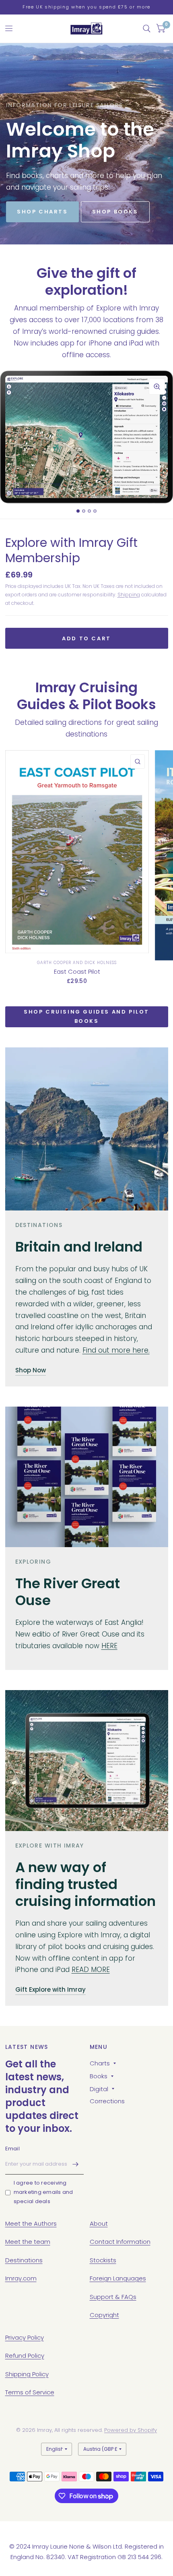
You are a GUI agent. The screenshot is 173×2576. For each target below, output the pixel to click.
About (99, 2223)
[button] (42, 212)
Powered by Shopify (131, 2430)
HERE (109, 1646)
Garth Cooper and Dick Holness (77, 963)
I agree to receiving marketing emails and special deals (43, 2192)
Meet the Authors (31, 2223)
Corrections (107, 2101)
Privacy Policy (25, 2337)
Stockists (103, 2260)
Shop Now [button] (31, 1370)
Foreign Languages (118, 2278)
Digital (99, 2089)
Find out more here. (116, 1350)
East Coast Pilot (77, 971)
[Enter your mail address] (76, 2164)
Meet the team (28, 2242)
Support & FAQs (113, 2297)
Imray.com (21, 2278)
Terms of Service (30, 2392)
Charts (100, 2063)
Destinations (24, 2260)
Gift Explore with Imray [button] (50, 1989)
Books (99, 2076)
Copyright (104, 2315)
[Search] (147, 29)
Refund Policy (25, 2356)
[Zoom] (157, 387)
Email (12, 2149)
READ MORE (91, 1970)
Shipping (129, 595)
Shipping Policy (27, 2374)
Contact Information (120, 2242)
